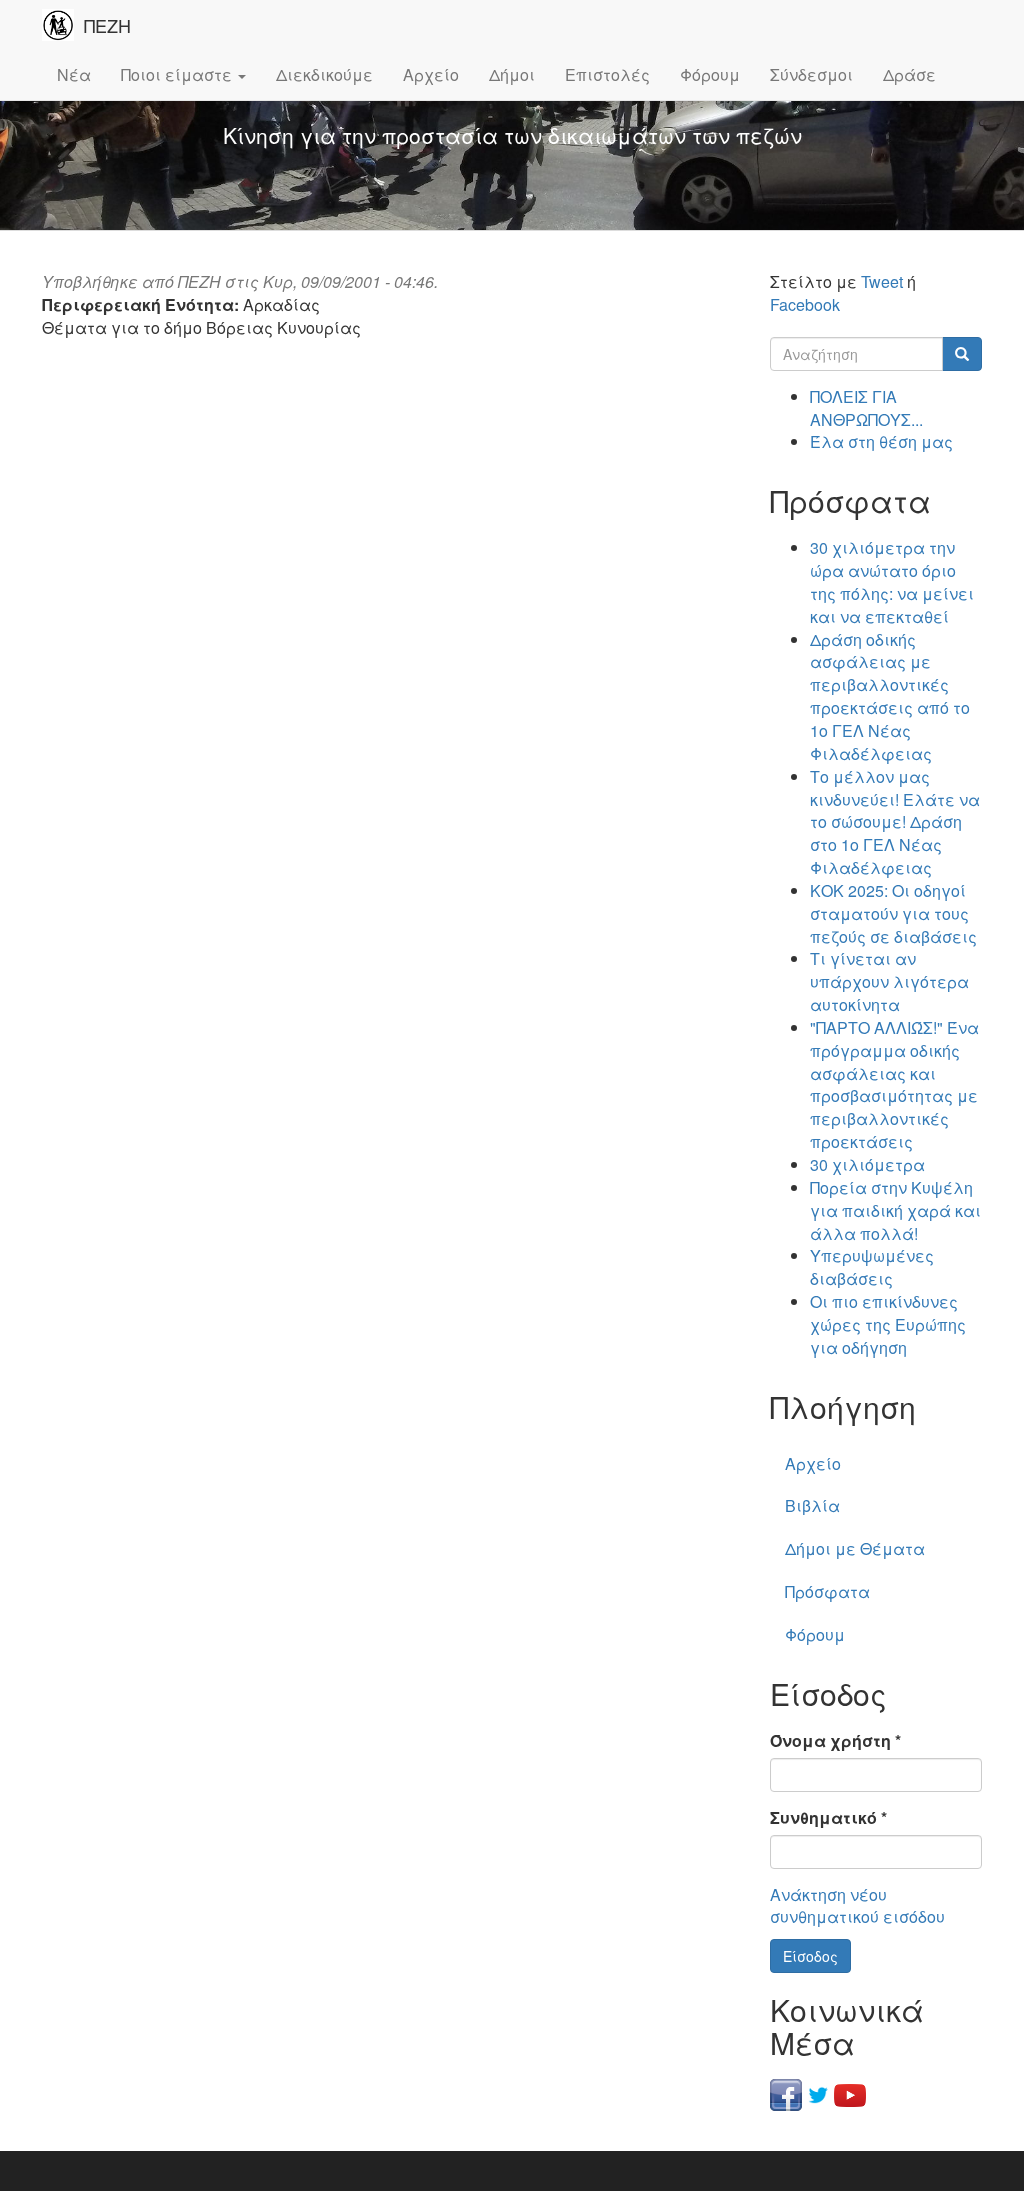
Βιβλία (812, 1505)
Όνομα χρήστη (835, 1741)
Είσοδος (810, 1956)
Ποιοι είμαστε (178, 74)
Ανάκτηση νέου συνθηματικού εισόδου (857, 1906)
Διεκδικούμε (324, 74)
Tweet (882, 281)
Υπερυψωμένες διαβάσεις (872, 1267)
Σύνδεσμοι (811, 74)
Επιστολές (607, 74)
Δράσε (909, 74)
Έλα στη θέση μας (881, 441)
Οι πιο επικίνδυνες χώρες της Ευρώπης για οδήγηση (888, 1324)
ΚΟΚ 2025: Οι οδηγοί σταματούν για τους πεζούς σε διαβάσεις (893, 913)
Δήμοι (512, 74)
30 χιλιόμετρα (867, 1164)
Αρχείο (431, 74)
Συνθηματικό (828, 1818)
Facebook (805, 304)
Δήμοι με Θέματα (855, 1548)
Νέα (74, 74)
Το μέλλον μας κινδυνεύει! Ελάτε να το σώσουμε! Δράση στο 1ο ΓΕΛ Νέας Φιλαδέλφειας (895, 822)
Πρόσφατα (827, 1591)
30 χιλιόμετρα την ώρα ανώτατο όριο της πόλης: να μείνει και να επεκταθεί (892, 582)
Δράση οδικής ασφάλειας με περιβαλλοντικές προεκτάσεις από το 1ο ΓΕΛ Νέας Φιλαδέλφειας (890, 696)
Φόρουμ (710, 74)
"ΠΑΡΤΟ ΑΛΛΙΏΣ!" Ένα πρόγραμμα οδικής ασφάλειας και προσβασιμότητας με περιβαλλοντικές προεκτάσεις (894, 1084)
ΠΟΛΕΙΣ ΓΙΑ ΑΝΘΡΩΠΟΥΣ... (866, 408)
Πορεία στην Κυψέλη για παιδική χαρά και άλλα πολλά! (895, 1210)
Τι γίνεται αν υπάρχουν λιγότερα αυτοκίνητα (889, 981)
